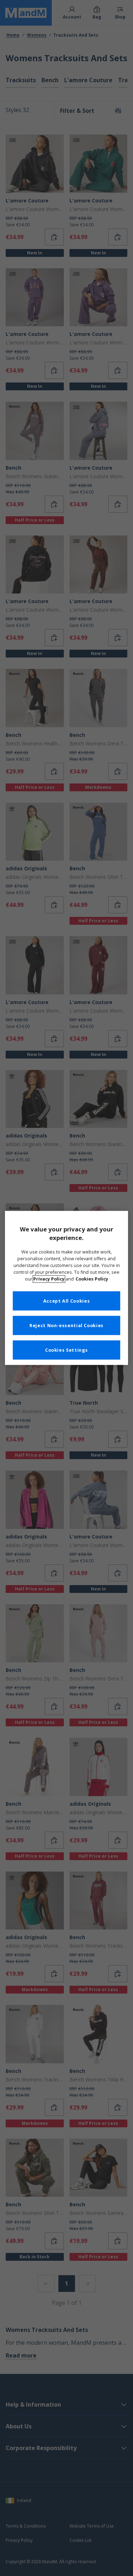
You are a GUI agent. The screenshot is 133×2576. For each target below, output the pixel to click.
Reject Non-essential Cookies (66, 1326)
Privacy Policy (49, 1279)
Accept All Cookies (66, 1301)
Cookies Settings (66, 1350)
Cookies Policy (92, 1279)
